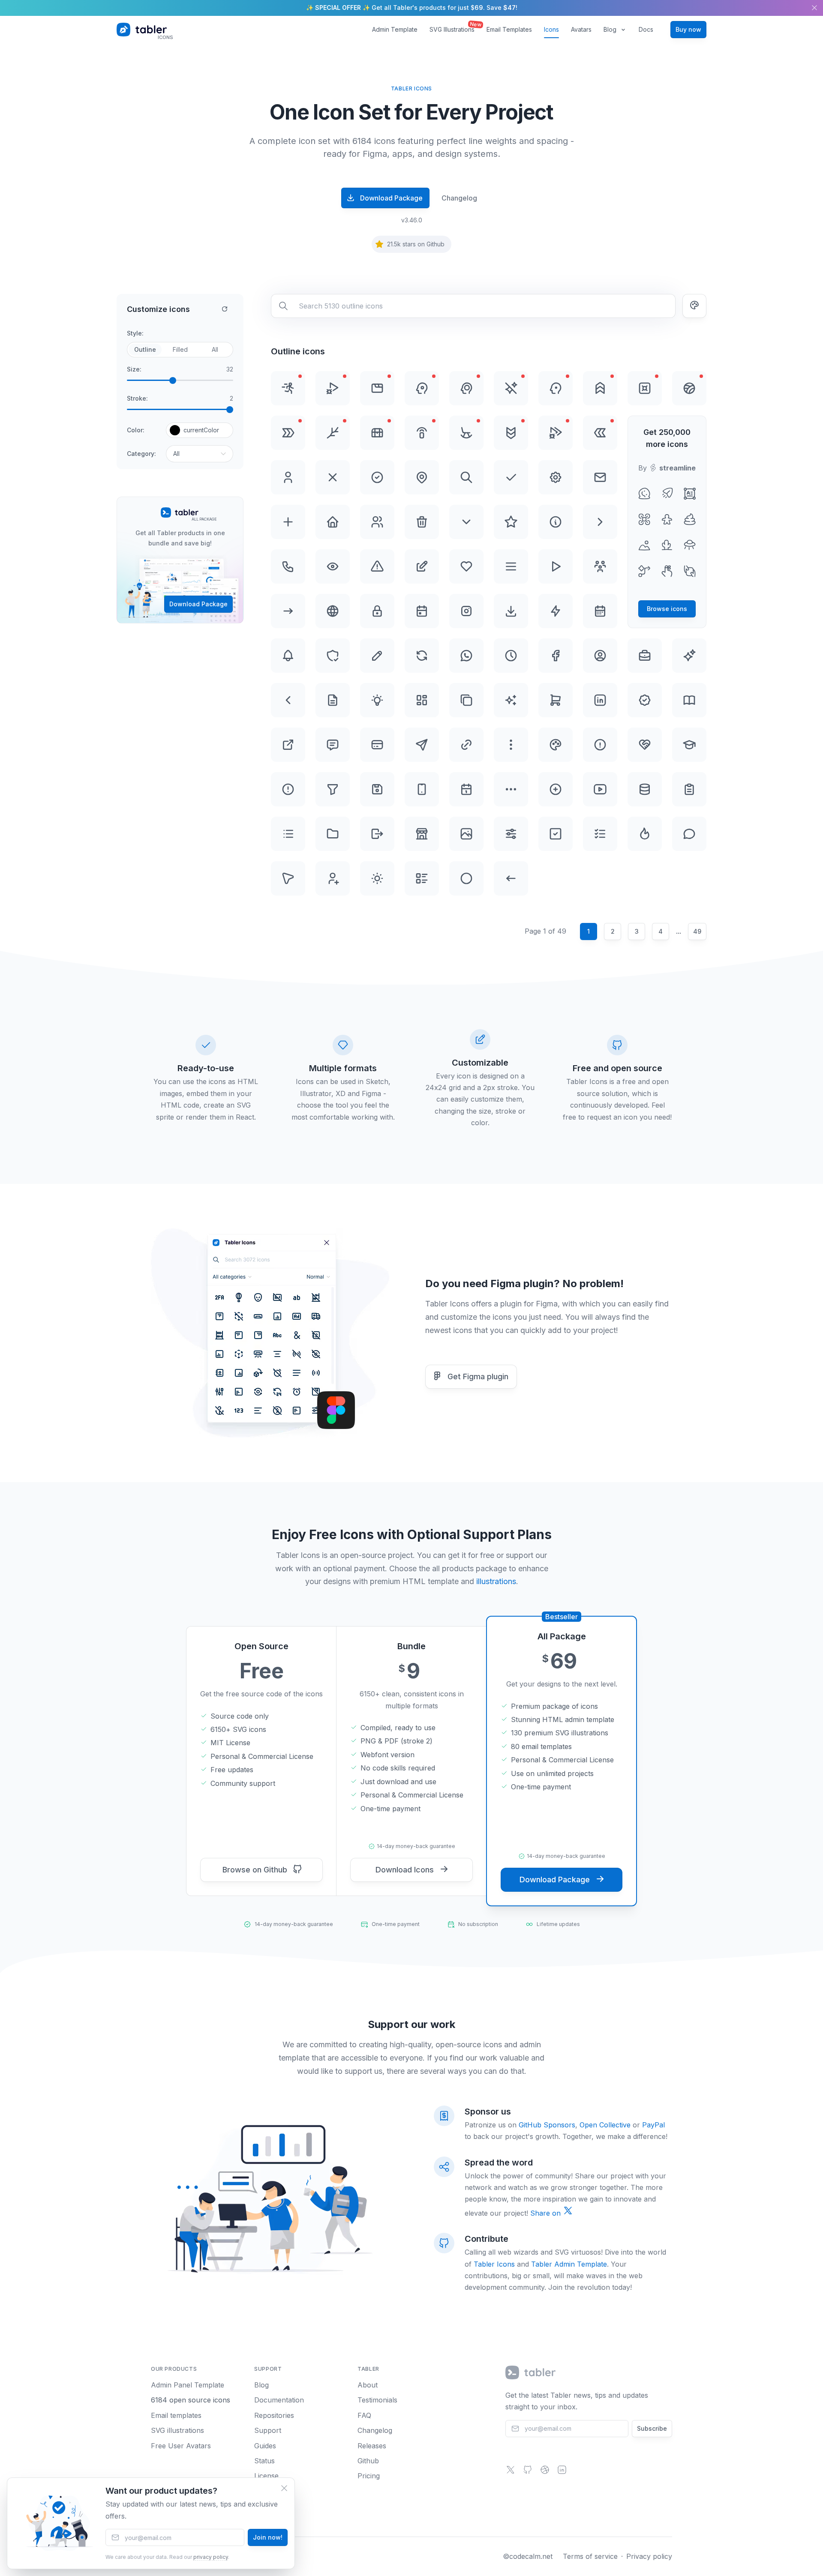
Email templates (176, 2415)
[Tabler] (531, 2372)
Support (268, 2430)
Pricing (369, 2476)
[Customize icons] (694, 306)
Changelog (459, 198)
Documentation (279, 2400)
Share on (547, 2213)
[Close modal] (284, 2488)
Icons (551, 29)
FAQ (364, 2415)
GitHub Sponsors (547, 2125)
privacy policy (211, 2557)
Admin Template (395, 29)
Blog (610, 29)
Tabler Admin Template (569, 2264)
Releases (372, 2446)
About (368, 2385)
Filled (180, 349)
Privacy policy (649, 2556)
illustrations (496, 1581)
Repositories (274, 2415)
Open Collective (605, 2125)
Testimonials (377, 2400)
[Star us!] (528, 2472)
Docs (646, 29)
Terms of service (590, 2556)
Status (264, 2461)
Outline (145, 349)
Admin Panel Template (188, 2385)
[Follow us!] (511, 2472)
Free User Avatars (181, 2446)
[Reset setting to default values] (225, 309)
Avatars (581, 29)
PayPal (653, 2125)
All (215, 349)
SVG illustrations (177, 2430)
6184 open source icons (191, 2400)
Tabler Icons (494, 2264)
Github (368, 2461)
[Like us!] (545, 2472)
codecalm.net (531, 2556)
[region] (411, 8)
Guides (265, 2446)
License (266, 2476)
